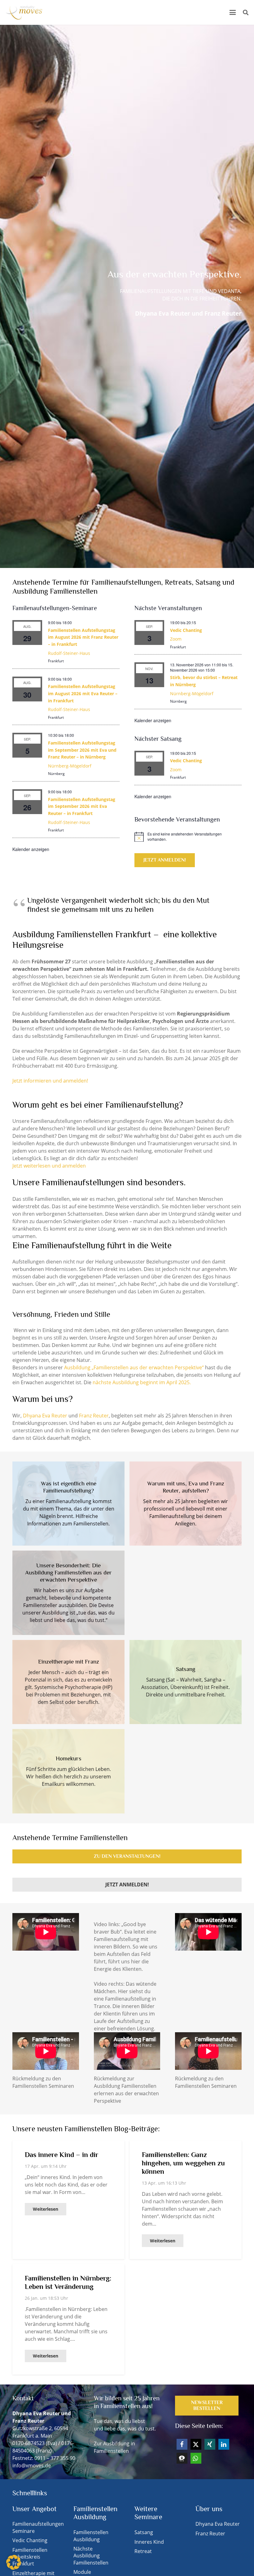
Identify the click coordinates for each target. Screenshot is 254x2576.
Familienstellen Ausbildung (91, 2536)
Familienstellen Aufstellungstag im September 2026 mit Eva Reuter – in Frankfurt (82, 806)
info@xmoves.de (32, 2466)
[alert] (188, 837)
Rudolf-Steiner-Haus (69, 653)
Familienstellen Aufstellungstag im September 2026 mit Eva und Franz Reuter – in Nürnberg (82, 750)
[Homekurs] (68, 1771)
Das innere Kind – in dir (61, 2155)
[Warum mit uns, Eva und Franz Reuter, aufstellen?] (186, 1504)
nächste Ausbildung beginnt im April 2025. (142, 1382)
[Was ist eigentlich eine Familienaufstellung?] (68, 1504)
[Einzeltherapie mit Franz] (68, 1682)
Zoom (176, 639)
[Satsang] (186, 1682)
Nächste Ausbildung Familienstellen (91, 2556)
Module (82, 2572)
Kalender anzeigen (31, 849)
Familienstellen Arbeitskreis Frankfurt (30, 2557)
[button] (233, 12)
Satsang (144, 2532)
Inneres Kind (149, 2542)
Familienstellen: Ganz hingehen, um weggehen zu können (183, 2163)
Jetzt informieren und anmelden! (50, 1081)
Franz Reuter (93, 1416)
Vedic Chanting (186, 630)
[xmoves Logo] (24, 12)
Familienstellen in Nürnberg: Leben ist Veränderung (68, 2282)
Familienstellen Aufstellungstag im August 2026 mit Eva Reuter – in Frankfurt (83, 693)
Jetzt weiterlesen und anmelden (49, 1166)
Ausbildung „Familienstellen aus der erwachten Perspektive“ (134, 1367)
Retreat (143, 2551)
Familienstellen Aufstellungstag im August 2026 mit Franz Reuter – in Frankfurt (83, 637)
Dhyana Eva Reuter (45, 1416)
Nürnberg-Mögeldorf (70, 766)
